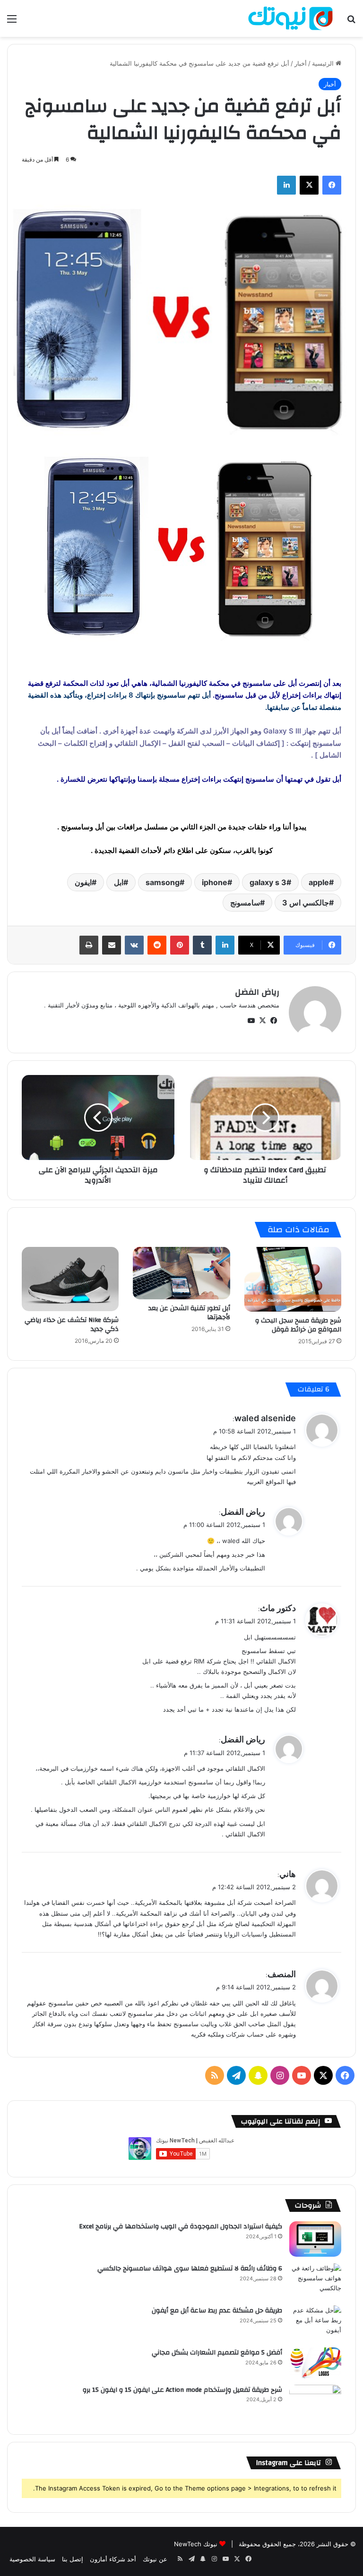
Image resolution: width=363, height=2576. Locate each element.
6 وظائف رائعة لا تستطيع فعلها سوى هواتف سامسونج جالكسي (190, 2269)
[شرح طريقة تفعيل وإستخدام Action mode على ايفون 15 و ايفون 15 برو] (315, 2402)
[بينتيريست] (180, 945)
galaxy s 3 (268, 882)
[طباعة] (89, 945)
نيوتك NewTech (196, 2544)
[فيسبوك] (332, 185)
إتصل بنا (73, 2559)
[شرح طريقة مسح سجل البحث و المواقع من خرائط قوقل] (293, 1279)
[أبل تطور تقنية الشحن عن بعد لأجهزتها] (181, 1273)
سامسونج (245, 903)
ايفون (83, 882)
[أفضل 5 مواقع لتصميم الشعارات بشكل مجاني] (315, 2363)
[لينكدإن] (286, 185)
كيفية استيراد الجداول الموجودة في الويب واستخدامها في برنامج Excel (181, 2226)
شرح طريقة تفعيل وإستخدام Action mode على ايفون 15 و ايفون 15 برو (182, 2390)
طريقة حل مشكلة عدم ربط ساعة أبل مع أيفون (217, 2311)
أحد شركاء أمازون (113, 2559)
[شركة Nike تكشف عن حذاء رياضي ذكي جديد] (70, 1279)
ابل (119, 882)
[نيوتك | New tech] (290, 18)
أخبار (301, 63)
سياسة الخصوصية (32, 2559)
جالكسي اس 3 (306, 903)
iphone (215, 882)
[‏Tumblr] (202, 945)
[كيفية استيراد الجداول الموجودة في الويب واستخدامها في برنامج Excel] (315, 2239)
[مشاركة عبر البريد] (112, 945)
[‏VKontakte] (134, 945)
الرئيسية (324, 63)
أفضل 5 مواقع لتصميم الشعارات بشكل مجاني (217, 2353)
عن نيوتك (155, 2559)
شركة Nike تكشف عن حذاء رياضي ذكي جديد (72, 1325)
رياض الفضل (257, 992)
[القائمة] (12, 22)
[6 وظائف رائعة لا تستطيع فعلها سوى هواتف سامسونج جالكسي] (315, 2281)
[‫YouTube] (251, 1021)
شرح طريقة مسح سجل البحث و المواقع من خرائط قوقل (298, 1325)
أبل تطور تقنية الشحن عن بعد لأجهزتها (189, 1313)
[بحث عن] (351, 22)
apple (319, 882)
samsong (163, 882)
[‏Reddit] (157, 945)
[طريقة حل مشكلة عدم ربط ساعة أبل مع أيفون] (315, 2323)
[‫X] (309, 185)
